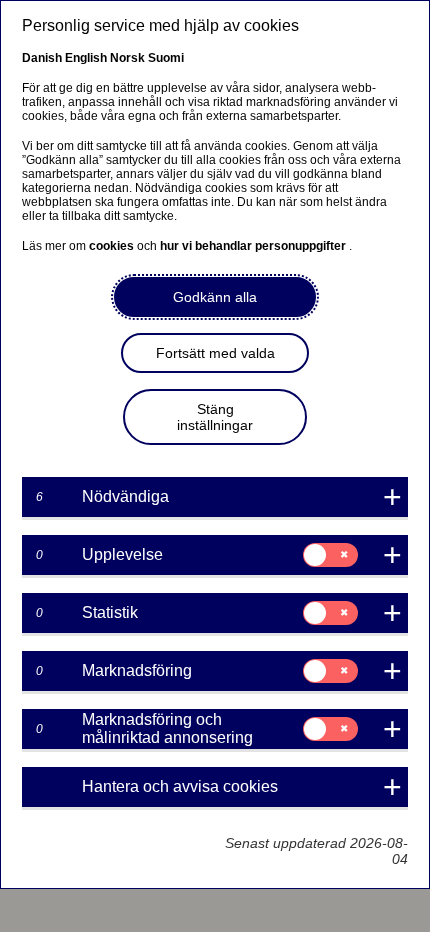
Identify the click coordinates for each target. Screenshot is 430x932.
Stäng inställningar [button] (215, 417)
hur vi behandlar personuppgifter (254, 246)
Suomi (166, 58)
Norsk (127, 58)
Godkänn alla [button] (215, 297)
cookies (113, 246)
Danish (42, 58)
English (86, 58)
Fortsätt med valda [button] (215, 353)
